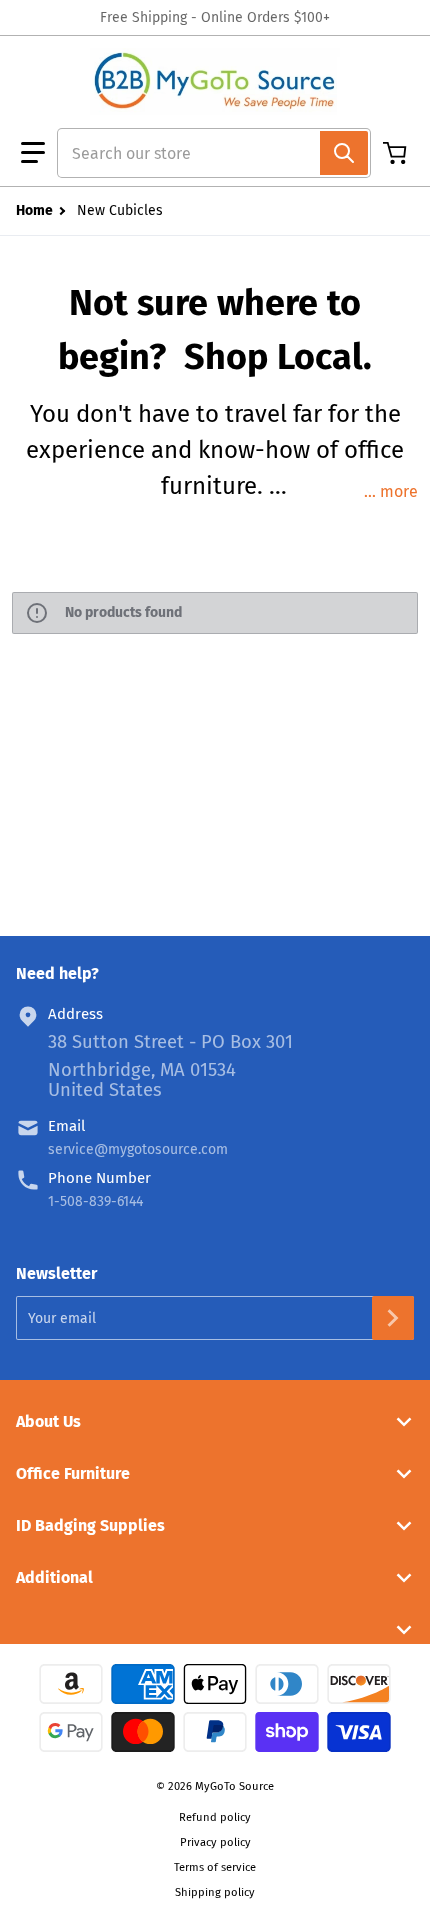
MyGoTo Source (234, 1786)
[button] (33, 153)
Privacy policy (215, 1842)
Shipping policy (215, 1892)
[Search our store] (344, 153)
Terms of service (215, 1867)
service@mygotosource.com (138, 1149)
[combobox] (206, 153)
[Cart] (397, 153)
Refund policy (215, 1817)
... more (391, 491)
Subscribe (393, 1318)
